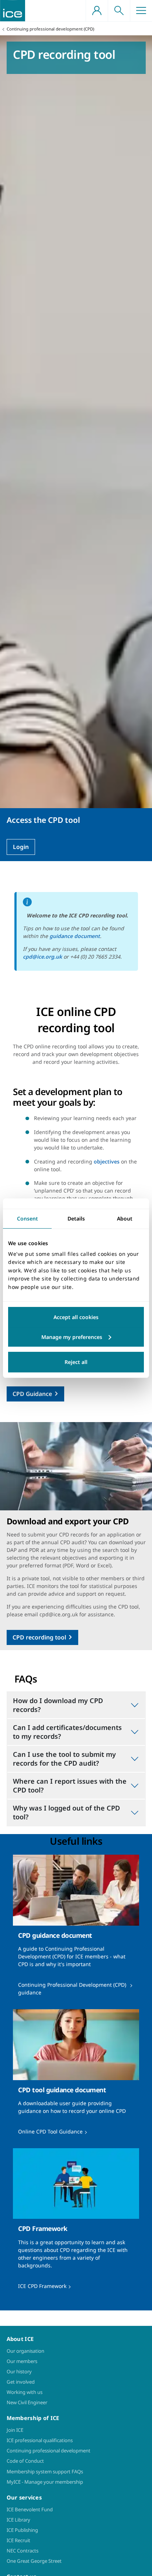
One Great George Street (34, 2561)
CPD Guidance (32, 1394)
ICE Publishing (22, 2530)
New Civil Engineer (27, 2402)
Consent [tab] (27, 1218)
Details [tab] (76, 1218)
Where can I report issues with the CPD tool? (70, 1786)
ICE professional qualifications (40, 2440)
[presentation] (76, 1928)
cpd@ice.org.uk (42, 957)
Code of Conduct (25, 2461)
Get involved (21, 2382)
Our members (22, 2361)
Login (21, 847)
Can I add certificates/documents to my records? (67, 1732)
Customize (76, 1337)
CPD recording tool (39, 1637)
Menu (141, 11)
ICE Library (18, 2520)
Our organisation (25, 2351)
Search (119, 11)
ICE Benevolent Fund (30, 2509)
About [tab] (125, 1218)
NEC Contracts (23, 2551)
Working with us (25, 2392)
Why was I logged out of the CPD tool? (66, 1812)
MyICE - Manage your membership (45, 2482)
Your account (97, 11)
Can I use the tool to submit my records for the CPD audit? (64, 1759)
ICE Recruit (18, 2540)
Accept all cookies (76, 1317)
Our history (19, 2371)
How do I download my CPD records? (58, 1705)
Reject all (76, 1362)
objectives (107, 1161)
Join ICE (15, 2430)
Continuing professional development (49, 2451)
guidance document (75, 936)
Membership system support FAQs (45, 2472)
